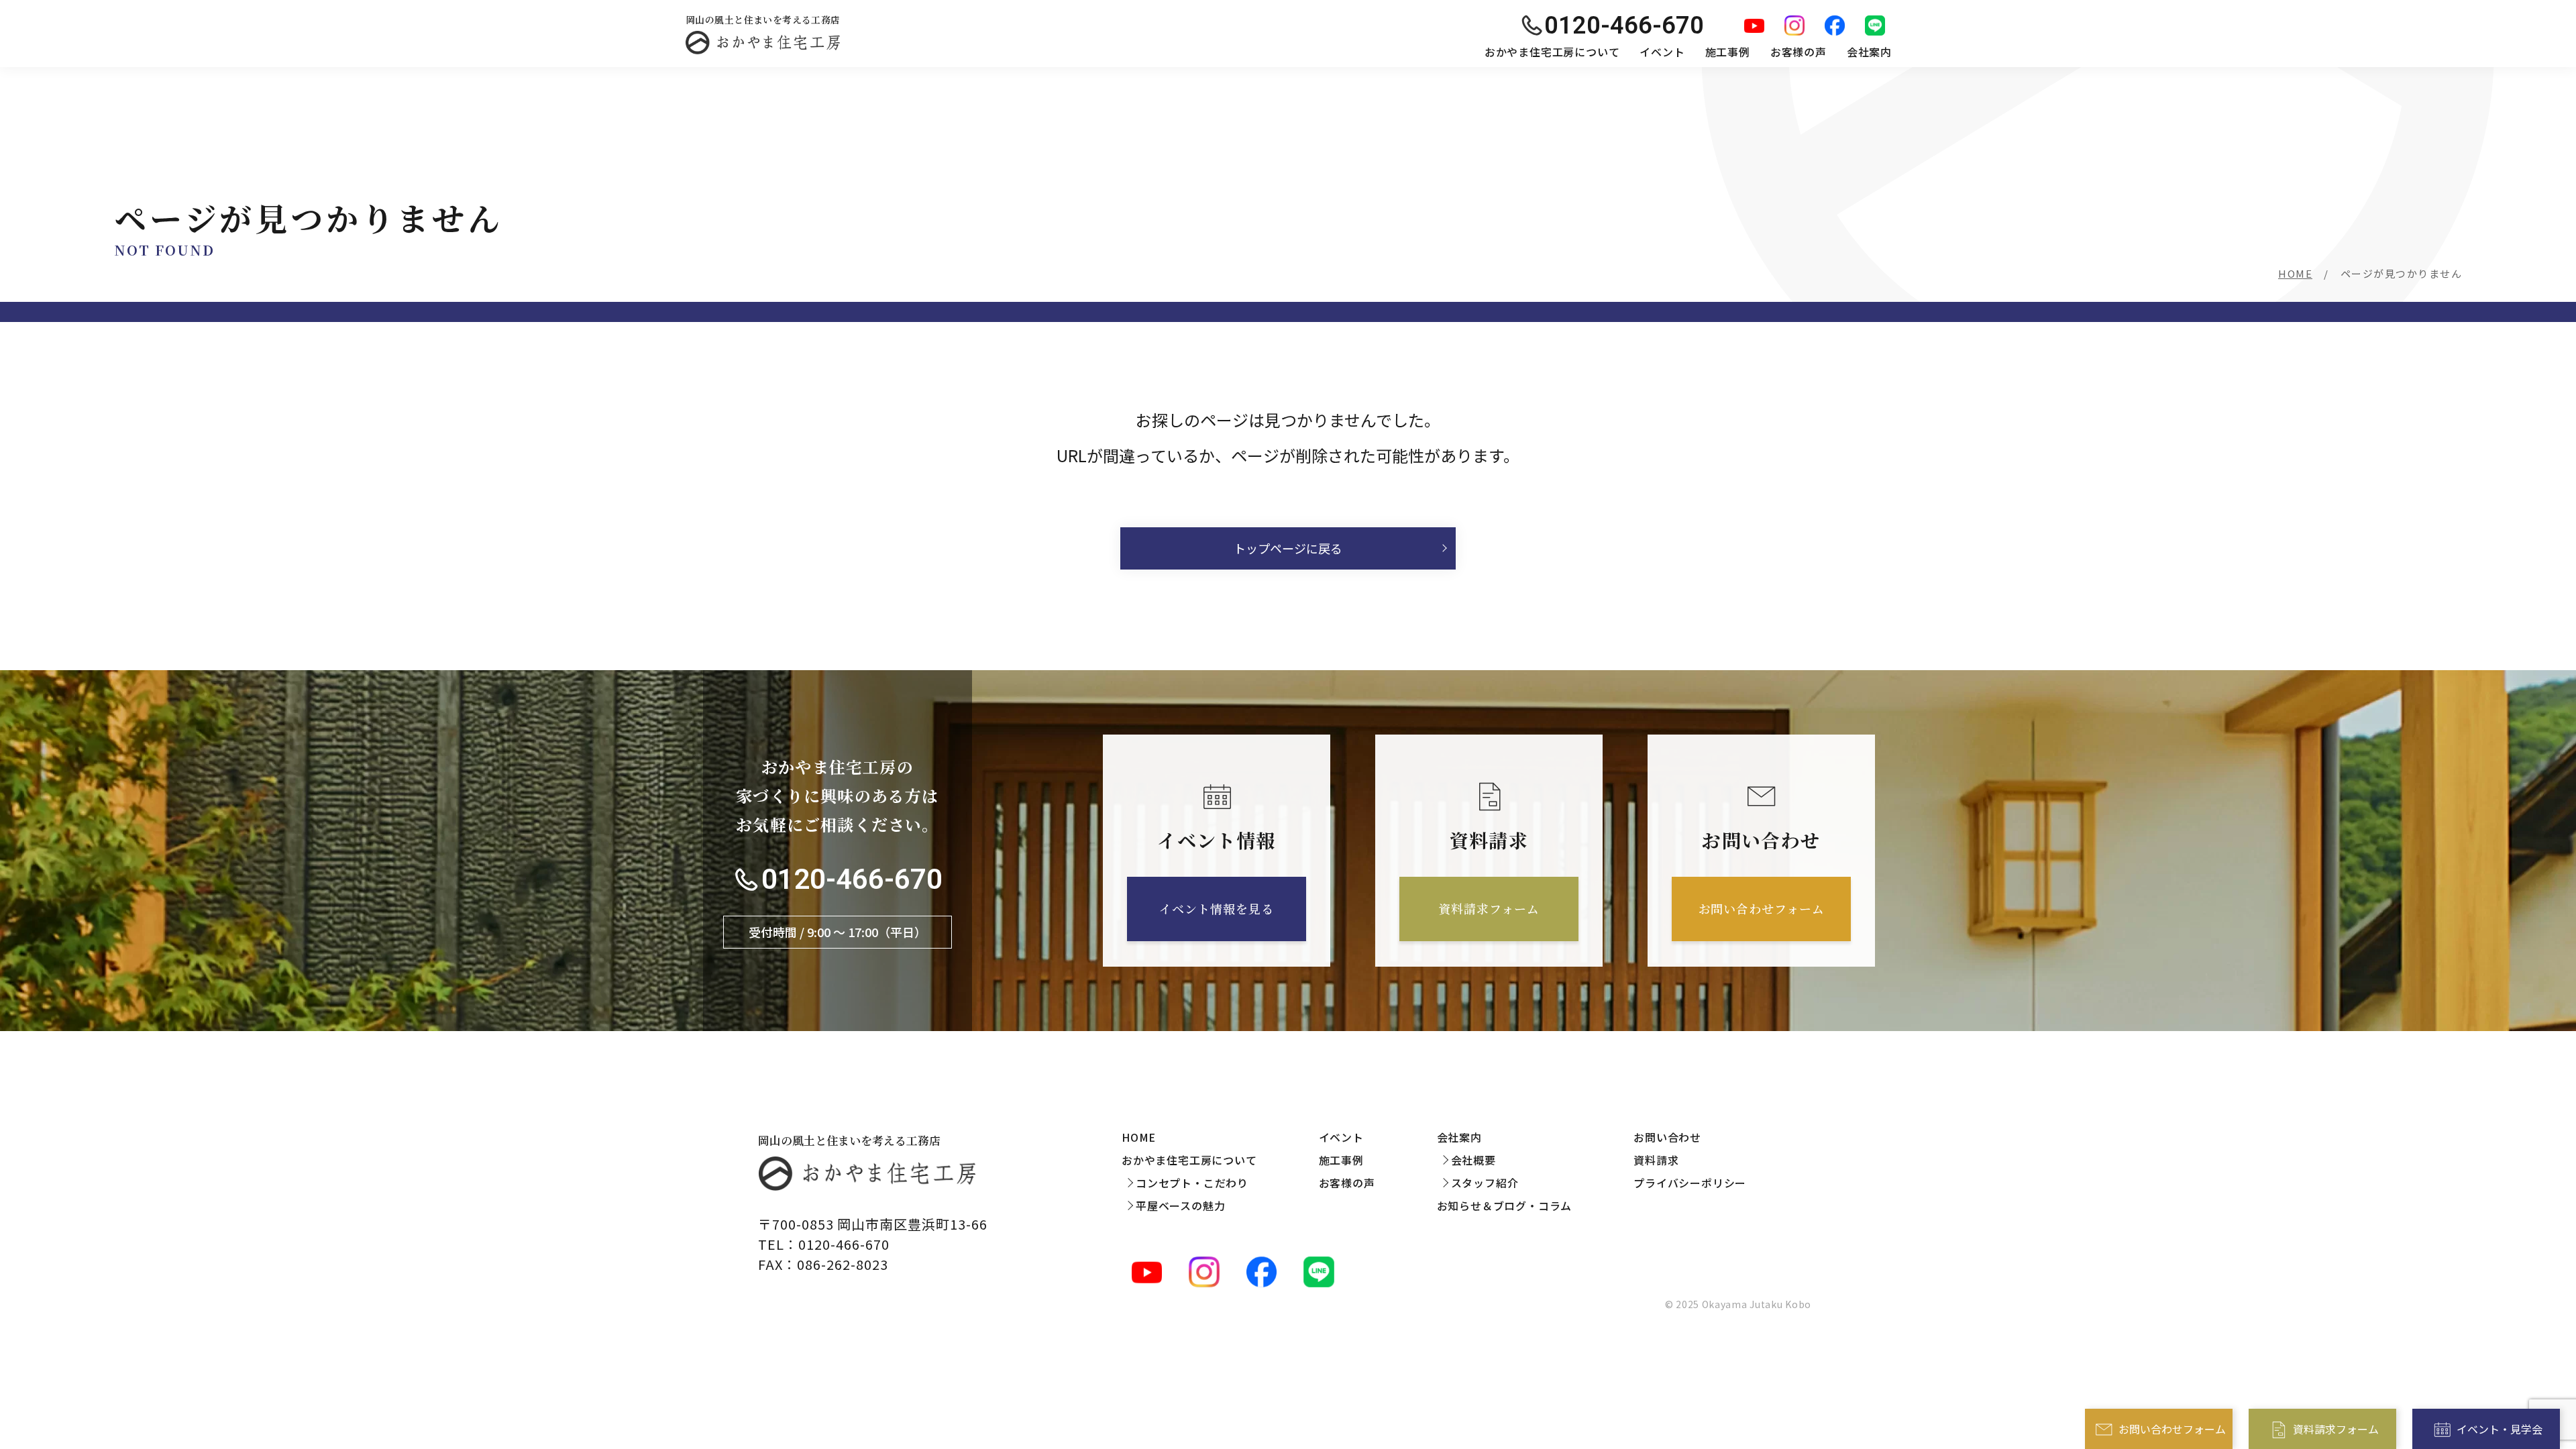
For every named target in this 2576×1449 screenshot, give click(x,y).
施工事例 (1728, 52)
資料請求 (1656, 1160)
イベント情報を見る (1216, 908)
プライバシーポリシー (1690, 1183)
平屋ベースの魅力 (1180, 1205)
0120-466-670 (852, 879)
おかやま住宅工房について (1552, 52)
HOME (2295, 273)
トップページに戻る (1288, 548)
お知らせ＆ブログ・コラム (1505, 1205)
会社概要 (1473, 1160)
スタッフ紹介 (1485, 1183)
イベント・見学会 (2500, 1429)
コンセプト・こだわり (1192, 1183)
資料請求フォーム (2336, 1429)
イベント (1662, 52)
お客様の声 (1799, 52)
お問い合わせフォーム (2172, 1429)
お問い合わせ (1667, 1137)
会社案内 (1869, 52)
